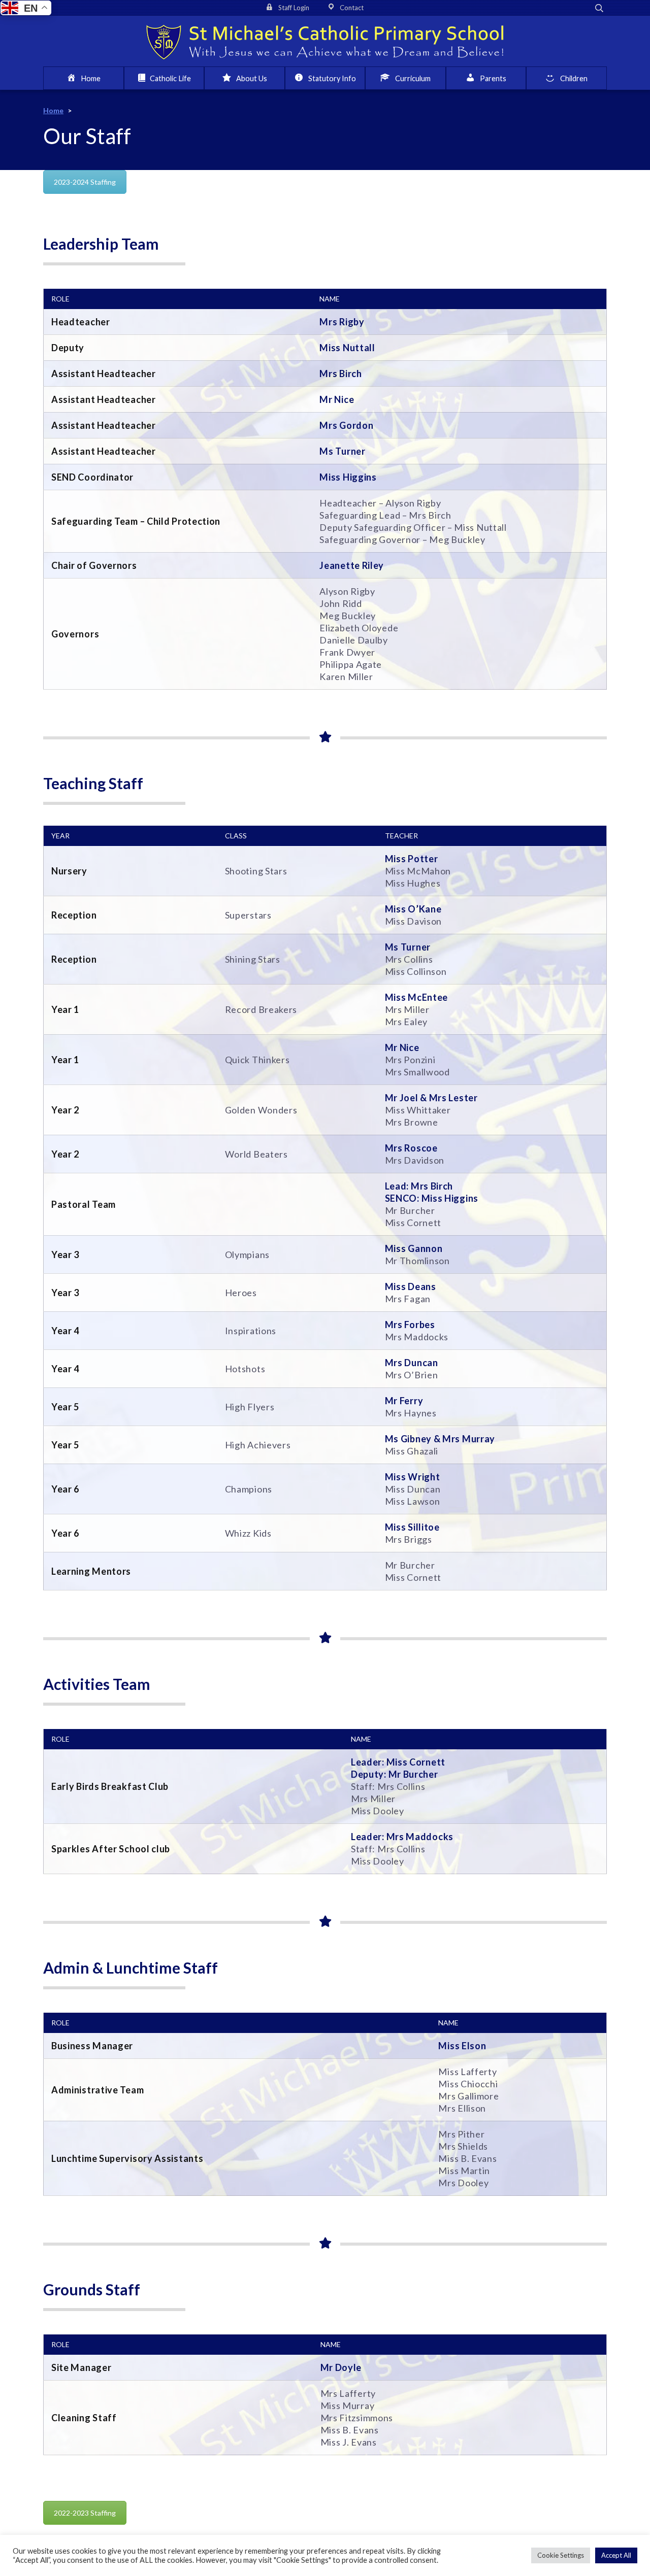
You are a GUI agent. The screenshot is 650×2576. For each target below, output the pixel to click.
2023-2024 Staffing (85, 182)
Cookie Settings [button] (561, 2555)
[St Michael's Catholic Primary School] (325, 41)
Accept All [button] (616, 2555)
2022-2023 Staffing (85, 2513)
